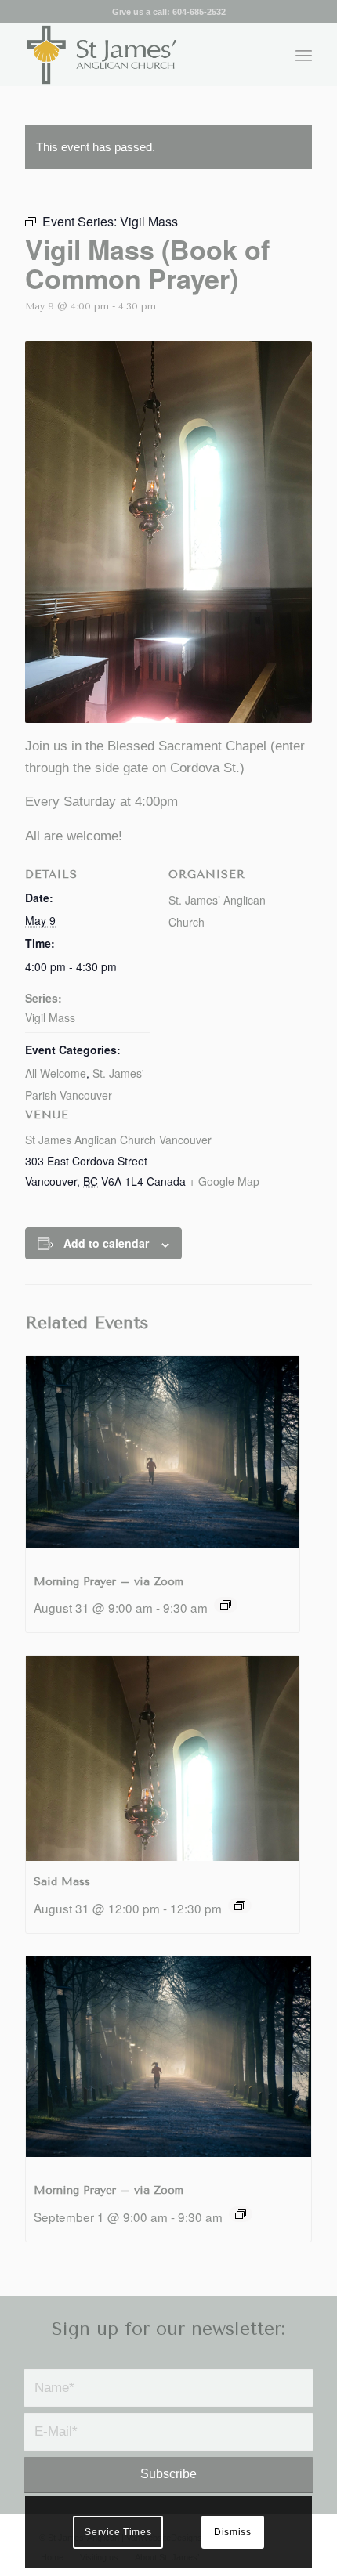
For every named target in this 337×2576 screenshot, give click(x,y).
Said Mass (62, 1882)
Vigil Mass (50, 1017)
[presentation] (163, 1458)
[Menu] (304, 55)
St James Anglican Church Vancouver (118, 1140)
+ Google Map (224, 1181)
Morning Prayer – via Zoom (109, 1582)
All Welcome (56, 1073)
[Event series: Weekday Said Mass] (240, 1906)
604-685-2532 (199, 12)
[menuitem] (304, 55)
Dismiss (232, 2532)
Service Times (118, 2532)
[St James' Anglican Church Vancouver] (140, 55)
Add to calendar (106, 1243)
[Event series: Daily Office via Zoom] (226, 1605)
